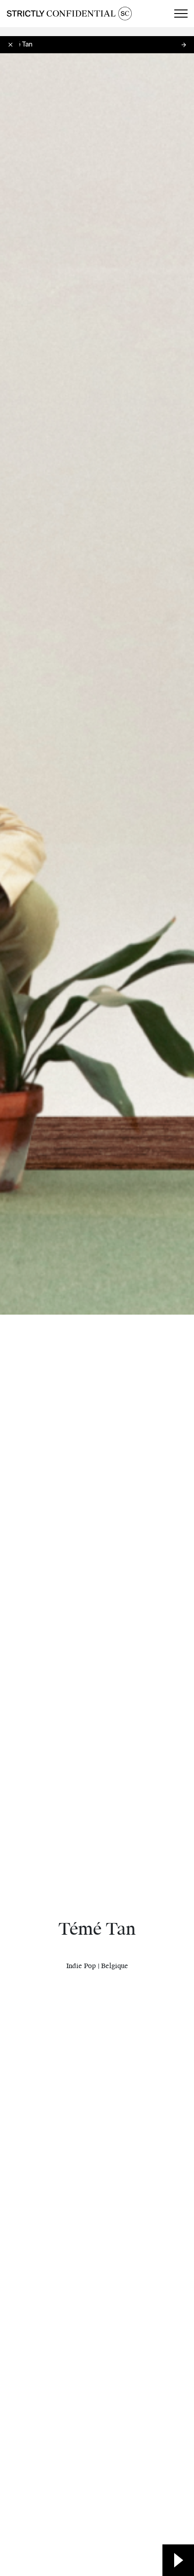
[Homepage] (69, 14)
